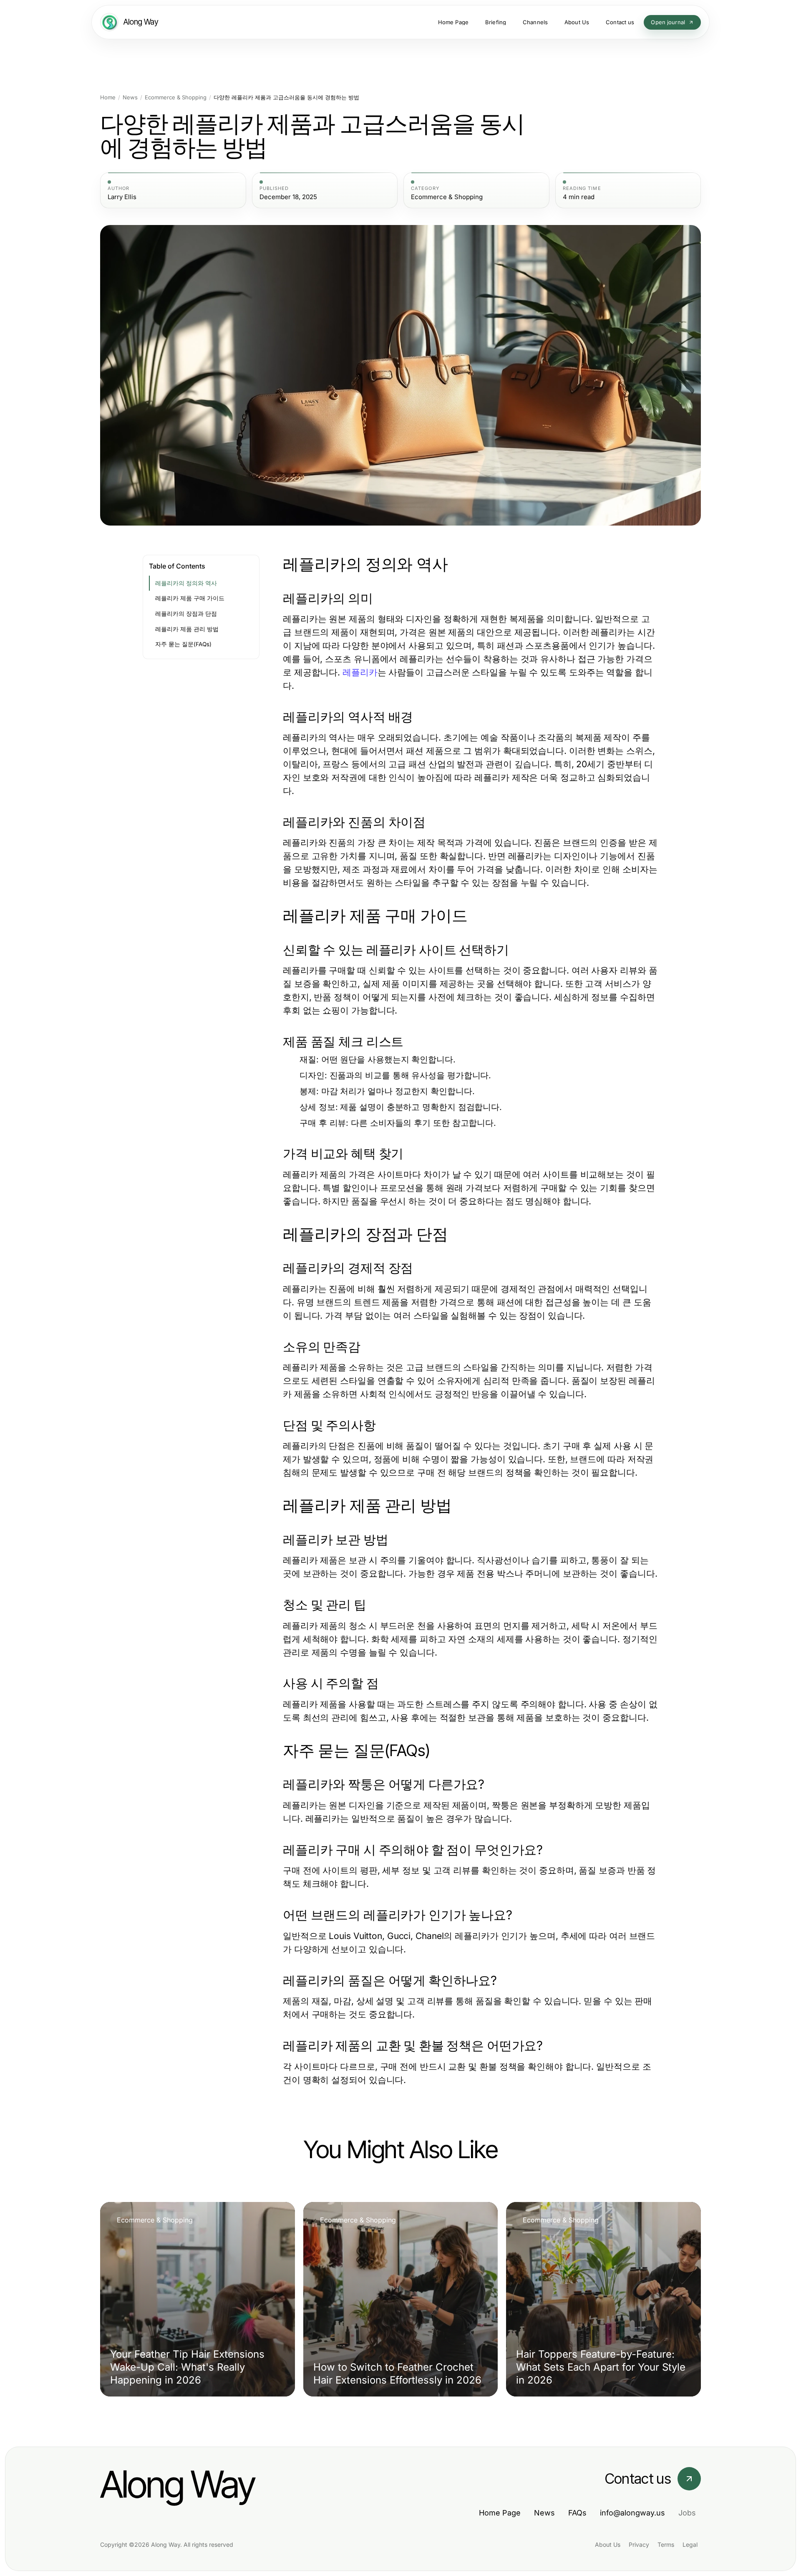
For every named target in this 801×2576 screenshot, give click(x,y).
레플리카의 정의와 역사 (186, 583)
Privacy (639, 2544)
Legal (690, 2544)
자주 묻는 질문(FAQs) (183, 644)
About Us (608, 2544)
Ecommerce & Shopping (176, 97)
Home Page (500, 2513)
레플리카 (360, 672)
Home (108, 97)
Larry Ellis (122, 197)
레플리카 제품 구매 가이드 (190, 598)
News (130, 97)
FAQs (577, 2513)
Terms (666, 2544)
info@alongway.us (632, 2513)
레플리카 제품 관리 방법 (187, 629)
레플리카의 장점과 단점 (186, 614)
